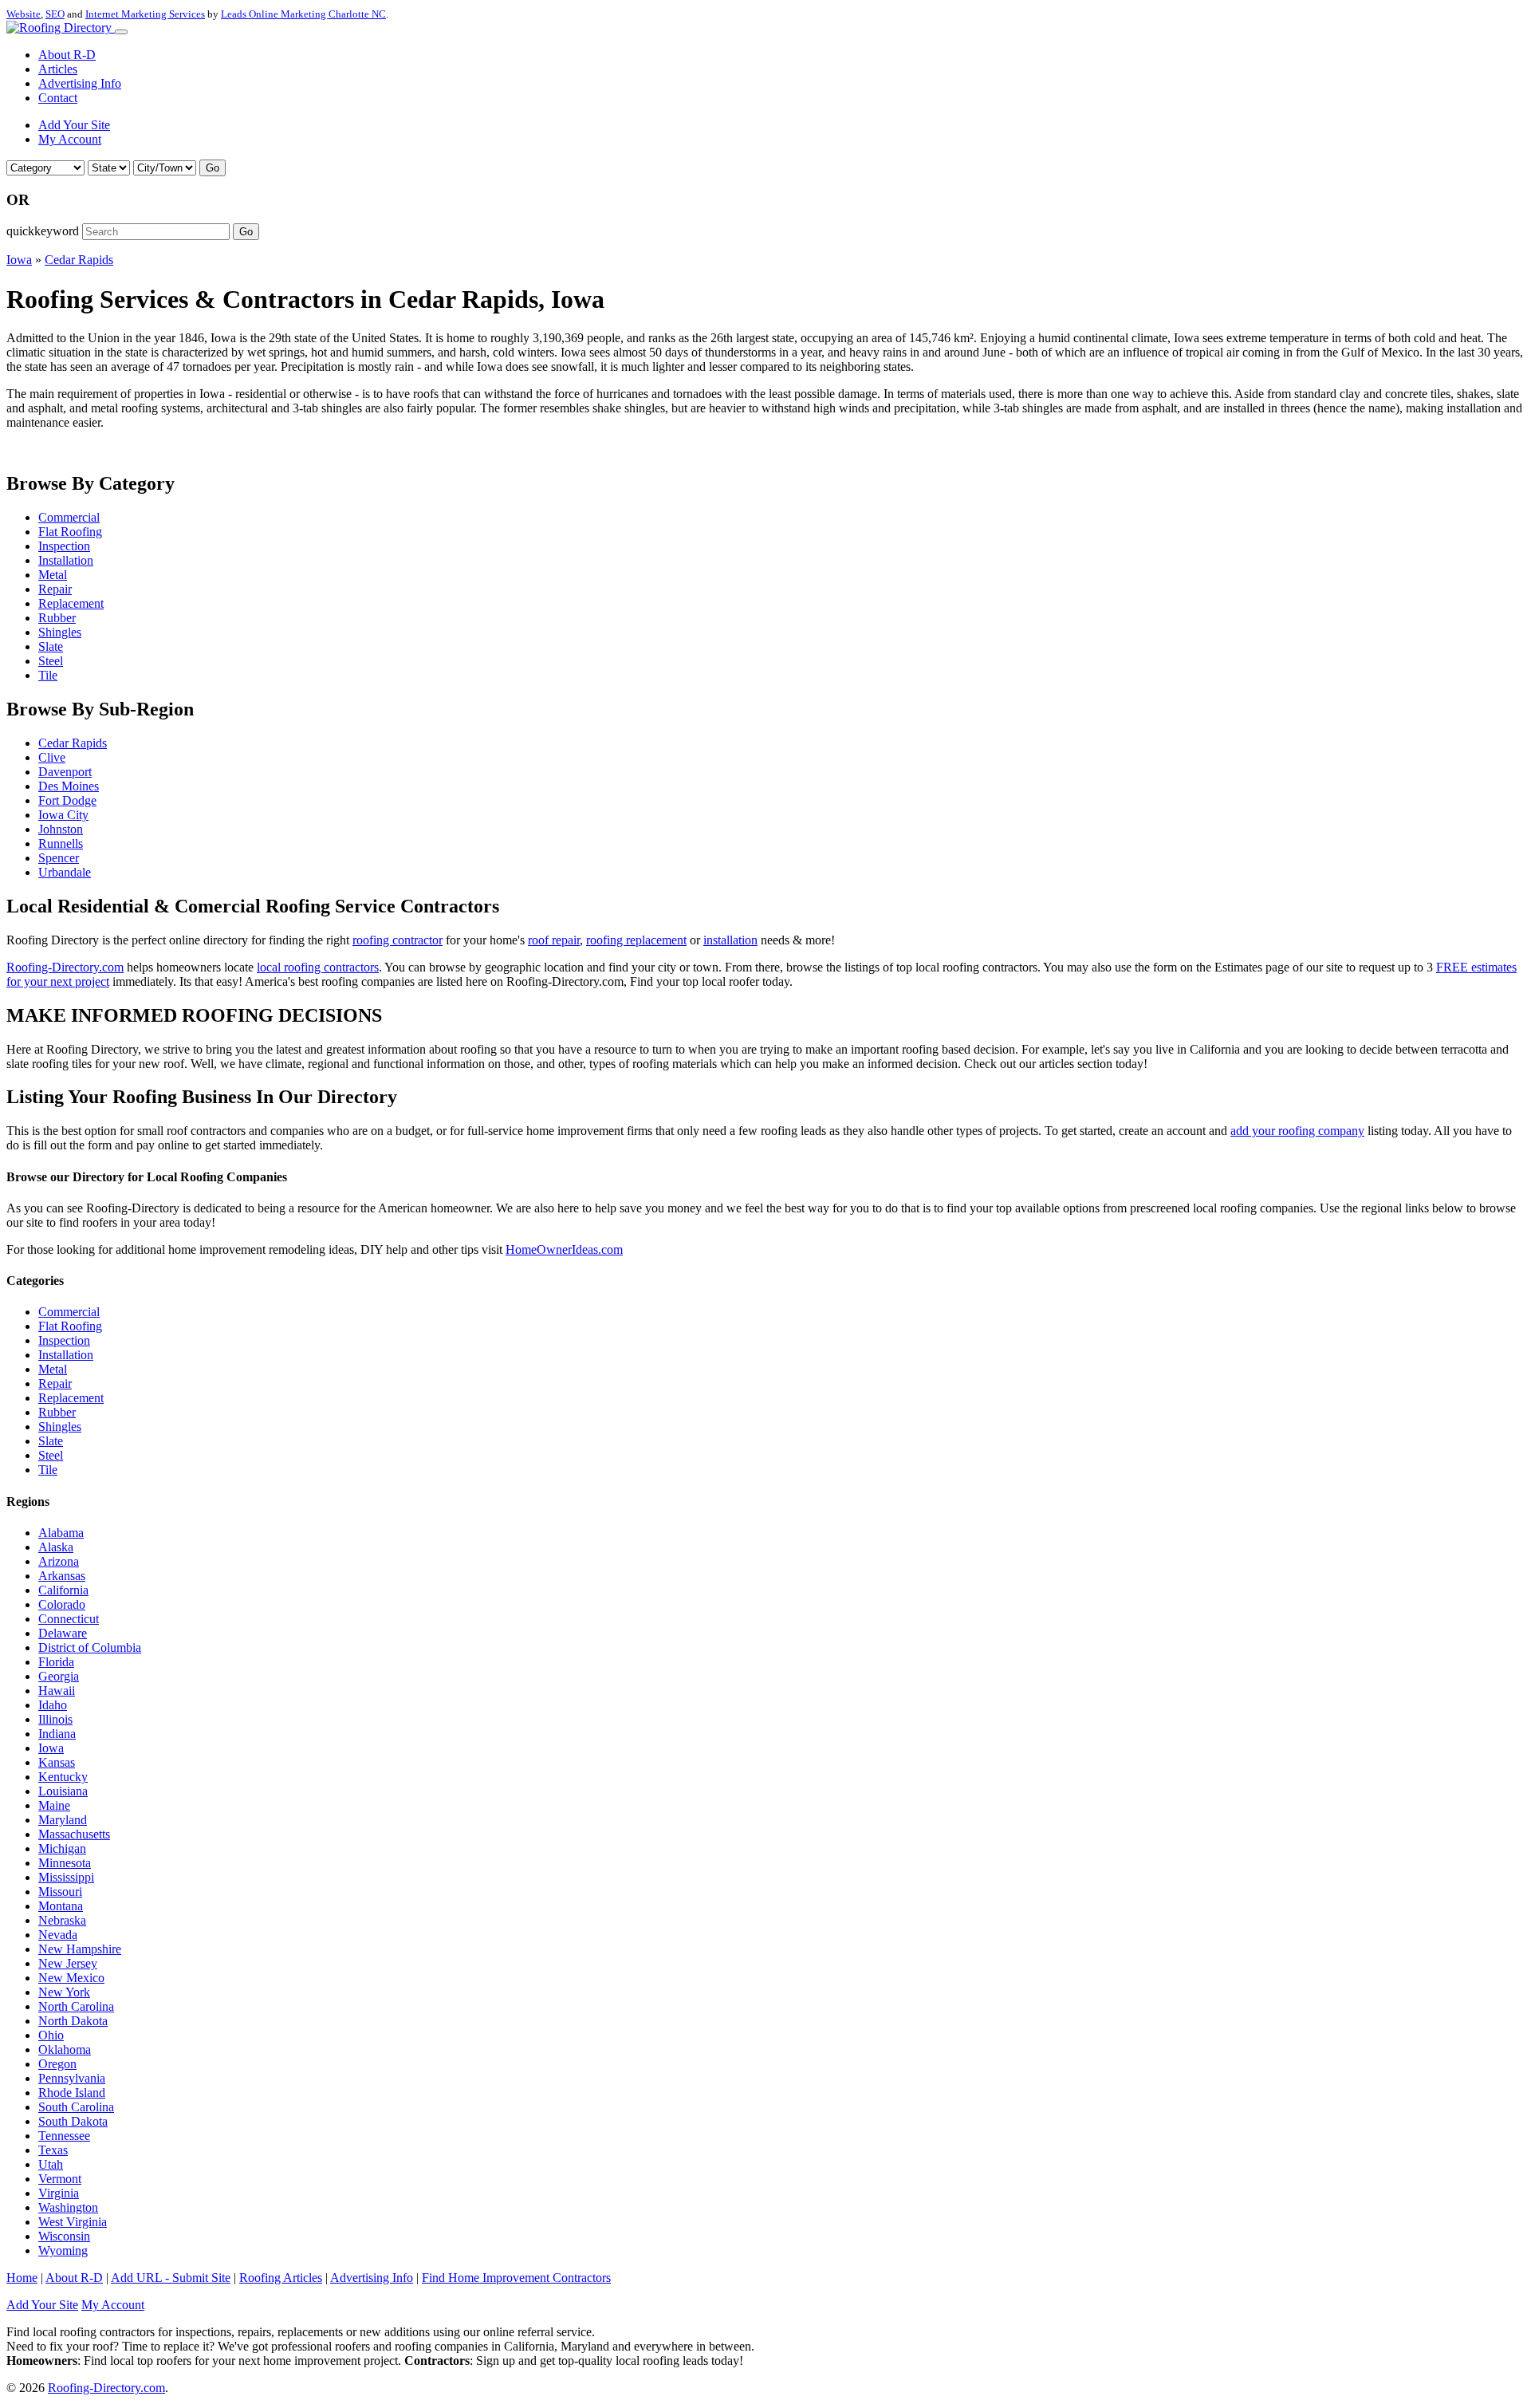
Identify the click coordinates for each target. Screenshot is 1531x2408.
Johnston (61, 829)
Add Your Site (74, 125)
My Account (70, 139)
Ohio (51, 2035)
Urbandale (65, 872)
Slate (51, 646)
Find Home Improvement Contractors (516, 2278)
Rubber (57, 618)
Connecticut (69, 1619)
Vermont (60, 2179)
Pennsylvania (72, 2078)
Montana (61, 1906)
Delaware (63, 1633)
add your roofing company (1297, 1131)
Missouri (60, 1892)
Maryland (63, 1820)
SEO (55, 14)
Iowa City (63, 815)
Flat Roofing (70, 532)
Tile (48, 675)
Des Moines (69, 786)
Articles (58, 69)
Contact (58, 98)
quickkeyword (43, 231)
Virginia (59, 2193)
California (63, 1590)
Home (22, 2278)
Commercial (69, 517)
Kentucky (63, 1777)
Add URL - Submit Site (171, 2278)
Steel (51, 661)
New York (64, 1992)
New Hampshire (80, 1949)
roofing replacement (636, 940)
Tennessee (64, 2136)
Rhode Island (72, 2093)
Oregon (57, 2064)
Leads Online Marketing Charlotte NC (303, 14)
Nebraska (62, 1920)
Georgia (59, 1676)
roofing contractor (398, 940)
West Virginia (73, 2222)
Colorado (62, 1604)
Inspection (64, 546)
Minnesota (65, 1863)
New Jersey (68, 1963)
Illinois (55, 1719)
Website (24, 14)
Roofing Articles (281, 2278)
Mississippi (66, 1877)
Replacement (71, 603)
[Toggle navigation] (121, 32)
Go (213, 168)
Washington (68, 2207)
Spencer (59, 858)
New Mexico (71, 1978)
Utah (51, 2164)
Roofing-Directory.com (65, 967)
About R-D (67, 55)
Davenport (65, 772)
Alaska (56, 1547)
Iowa (19, 260)
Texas (53, 2150)
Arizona (59, 1561)
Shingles (60, 632)
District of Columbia (90, 1647)
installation (730, 940)
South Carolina (76, 2107)
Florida (56, 1662)
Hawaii (57, 1691)
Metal (53, 575)
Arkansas (62, 1576)
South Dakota (73, 2121)
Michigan (62, 1848)
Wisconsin (64, 2236)
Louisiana (63, 1791)
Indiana (57, 1734)
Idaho (53, 1705)
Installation (66, 560)
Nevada (58, 1935)
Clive (52, 757)
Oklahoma (65, 2049)
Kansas (57, 1762)
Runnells (61, 843)
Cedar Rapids (79, 260)
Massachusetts (74, 1834)
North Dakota (73, 2021)
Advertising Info (80, 83)
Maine (54, 1805)
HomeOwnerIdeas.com (564, 1249)
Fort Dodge (67, 800)
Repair (55, 589)
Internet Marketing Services (145, 14)
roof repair (554, 940)
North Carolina (76, 2006)
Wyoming (63, 2250)
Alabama (61, 1533)
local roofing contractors (318, 967)
